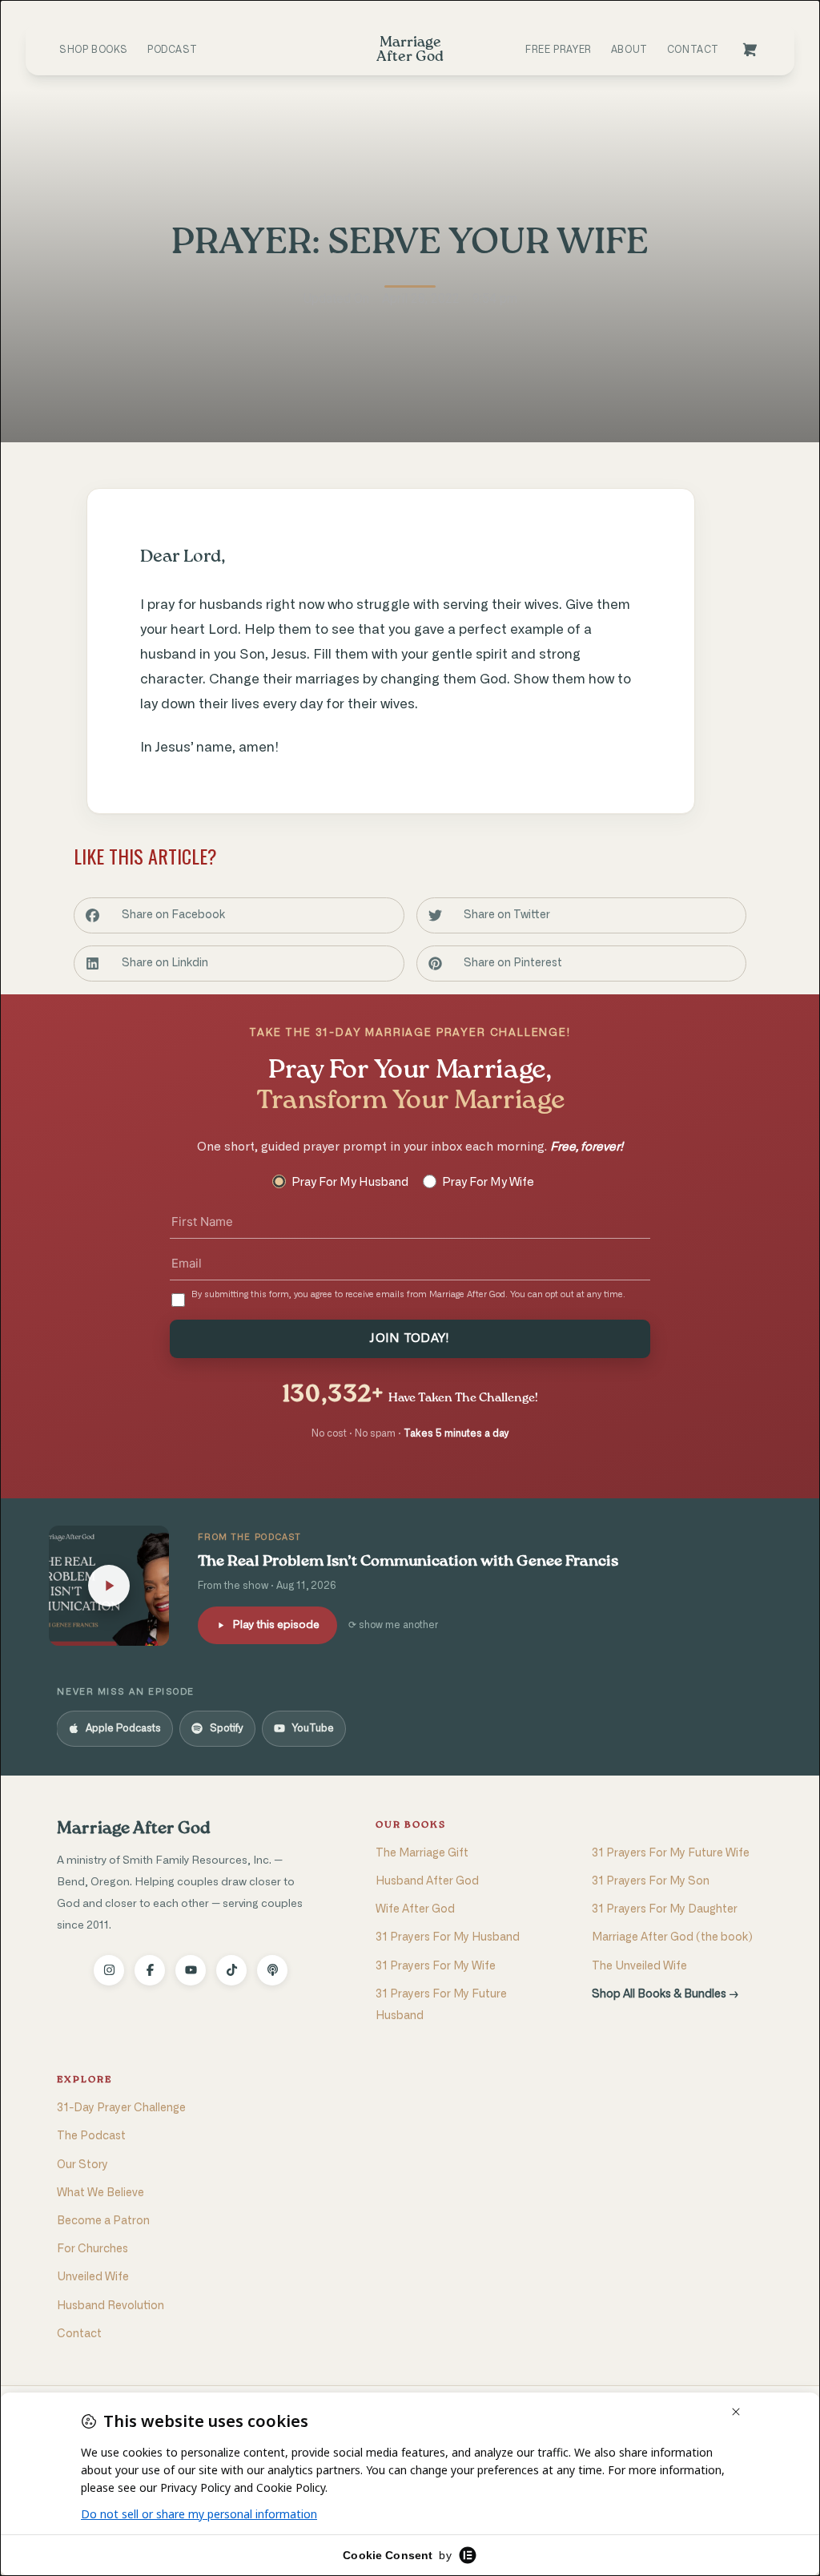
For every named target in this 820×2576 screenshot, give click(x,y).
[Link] (750, 50)
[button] (239, 915)
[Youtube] (191, 1970)
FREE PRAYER (559, 50)
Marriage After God (133, 1829)
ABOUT (629, 50)
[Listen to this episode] (109, 1586)
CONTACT (693, 50)
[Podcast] (272, 1970)
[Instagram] (109, 1970)
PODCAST (172, 50)
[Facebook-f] (150, 1970)
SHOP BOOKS (94, 50)
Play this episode (276, 1625)
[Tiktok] (231, 1970)
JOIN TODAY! (410, 1338)
